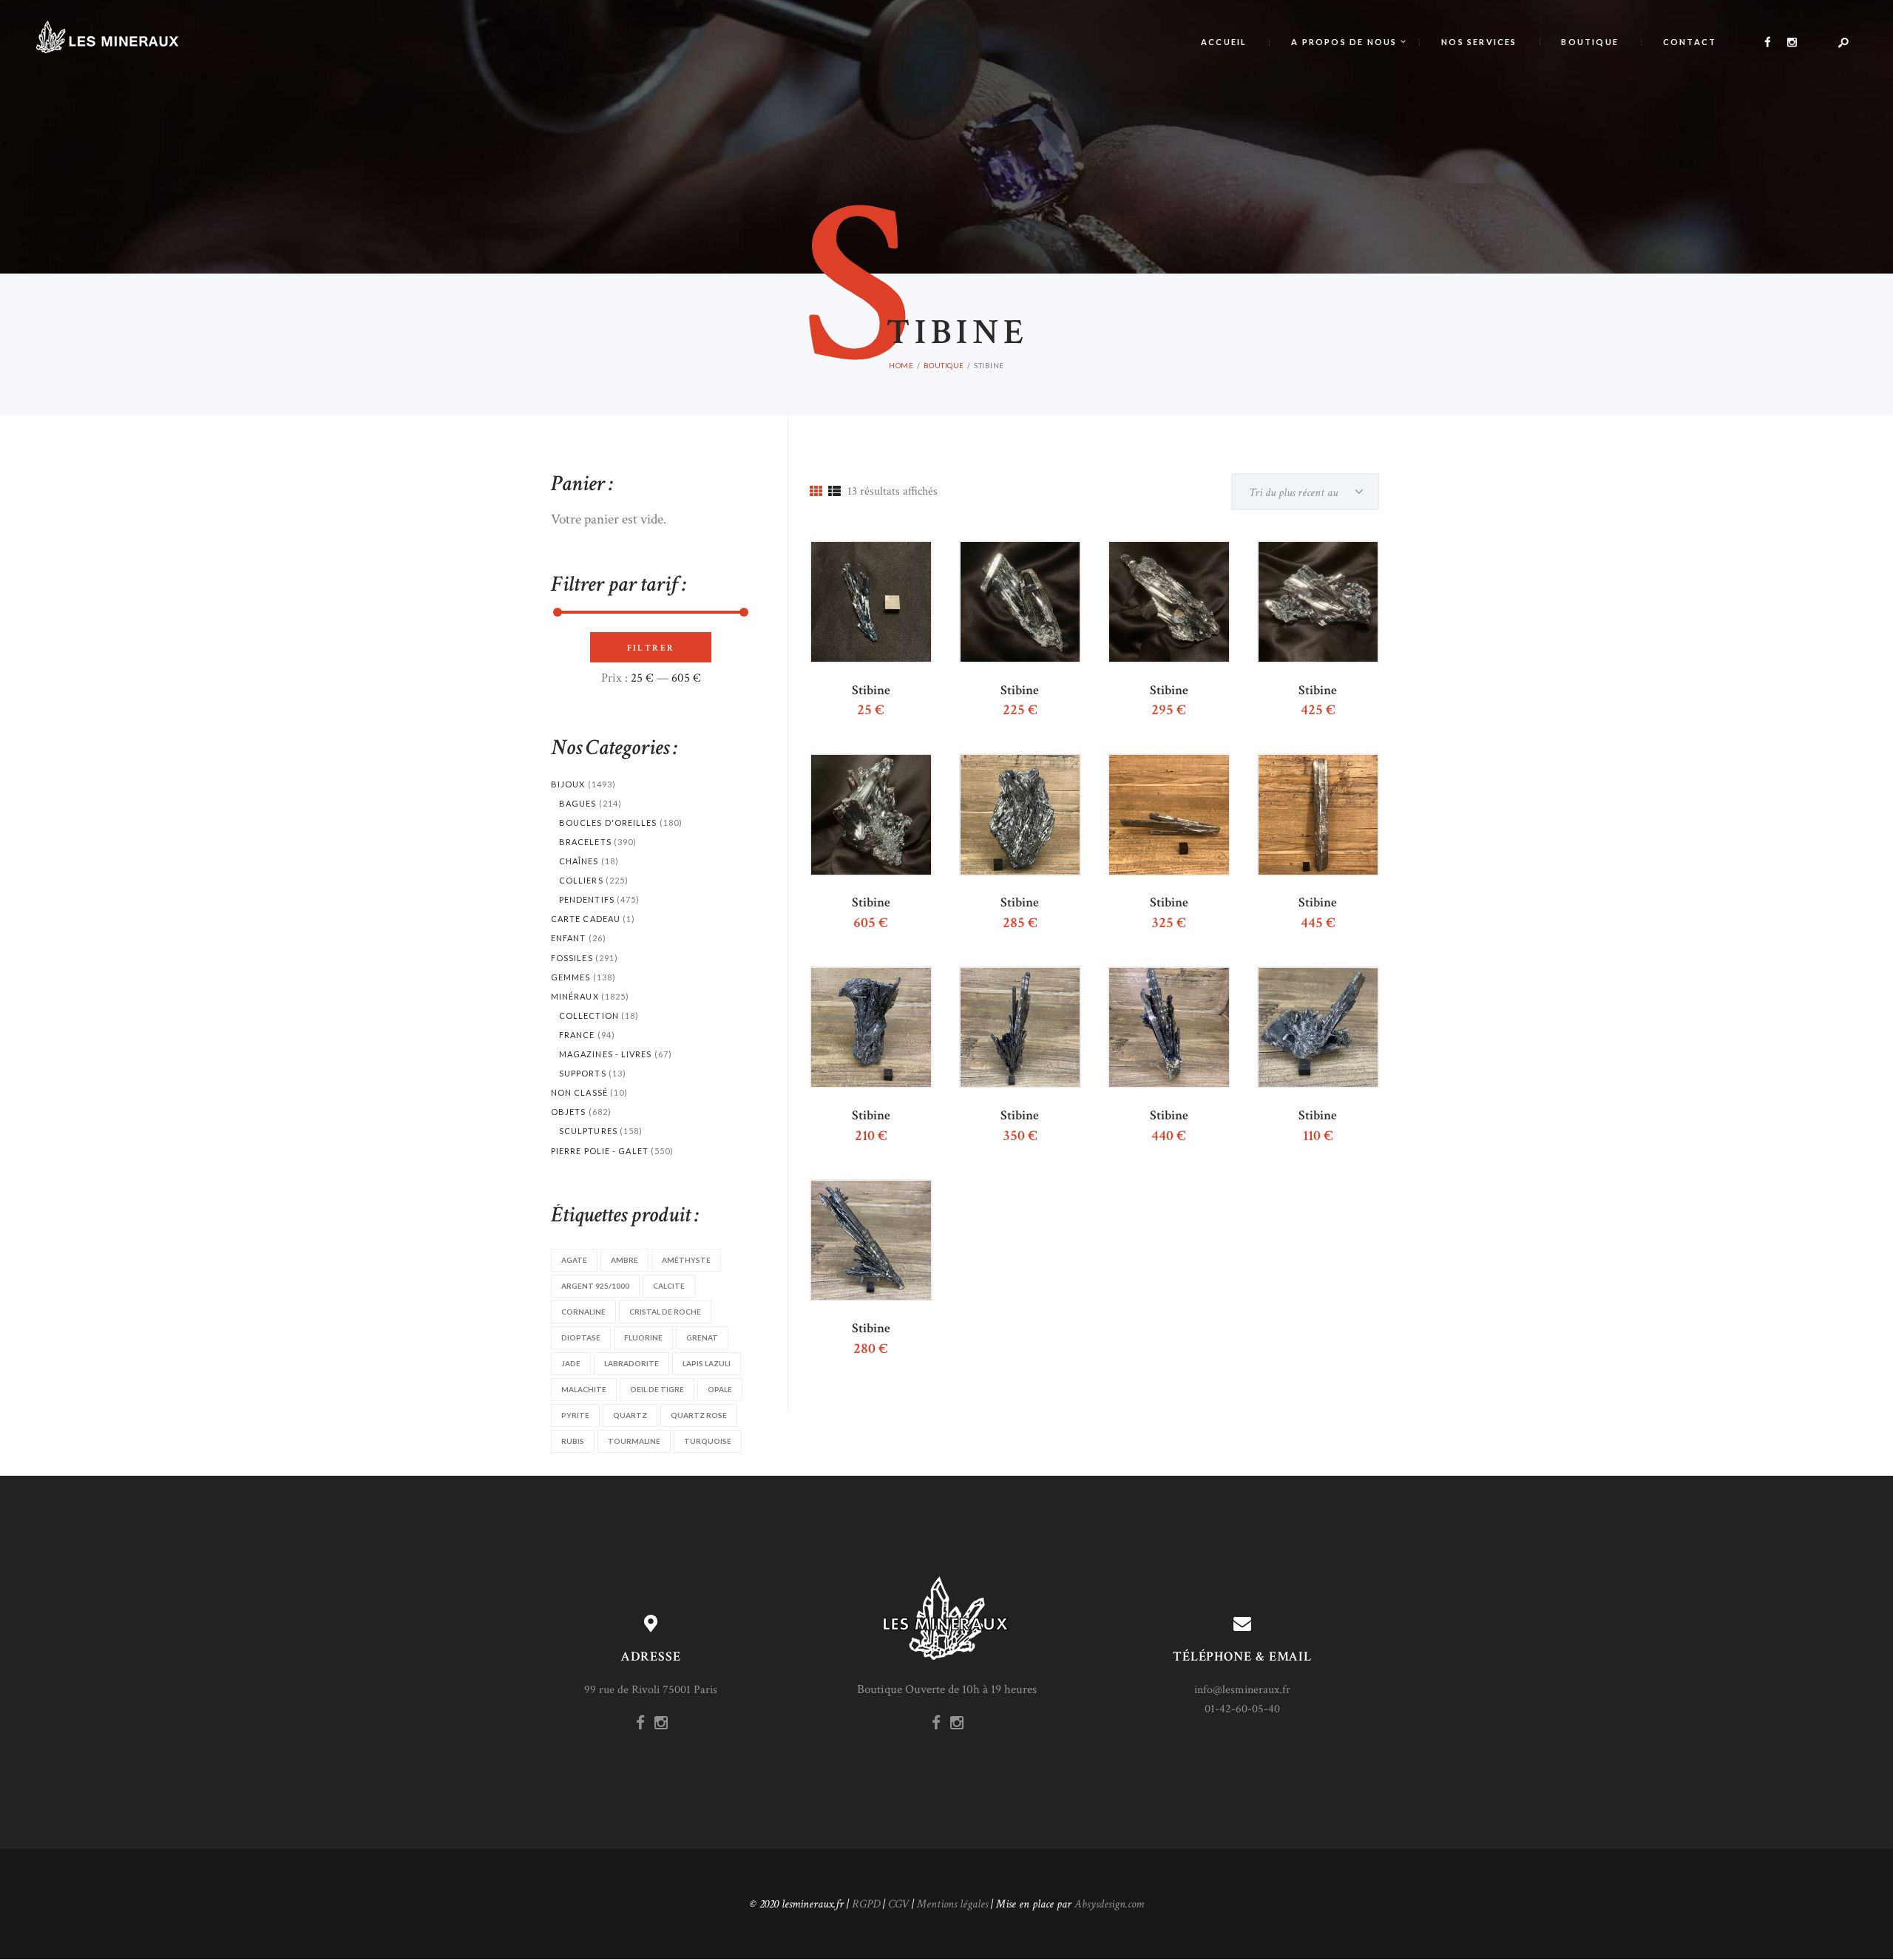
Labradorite (631, 1363)
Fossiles (572, 958)
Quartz (630, 1415)
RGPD (866, 1904)
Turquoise (708, 1441)
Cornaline (583, 1312)
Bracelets (585, 842)
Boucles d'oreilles (608, 823)
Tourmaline (634, 1441)
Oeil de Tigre (657, 1389)
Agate (574, 1260)
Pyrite (575, 1415)
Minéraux (575, 996)
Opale (720, 1389)
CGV (898, 1904)
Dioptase (581, 1337)
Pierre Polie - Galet (600, 1151)
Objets (569, 1112)
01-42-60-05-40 (1242, 1709)
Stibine (871, 691)
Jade (571, 1363)
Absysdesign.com (1109, 1904)
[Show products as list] (834, 492)
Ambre (624, 1260)
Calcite (669, 1286)
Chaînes (579, 861)
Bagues (578, 803)
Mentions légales (952, 1904)
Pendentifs (587, 899)
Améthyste (686, 1260)
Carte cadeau (586, 919)
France (577, 1035)
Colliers (581, 880)
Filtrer (651, 648)
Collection (589, 1015)
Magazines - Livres (606, 1054)
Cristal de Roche (665, 1312)
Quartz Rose (699, 1415)
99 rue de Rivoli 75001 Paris (651, 1690)
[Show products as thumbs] (816, 492)
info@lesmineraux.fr (1242, 1690)
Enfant (569, 938)
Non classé (579, 1092)
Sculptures (588, 1131)
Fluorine (643, 1337)
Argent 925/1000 (595, 1286)
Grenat (702, 1337)
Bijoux (568, 784)
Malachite (584, 1389)
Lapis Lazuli (707, 1363)
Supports (583, 1073)
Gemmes (571, 977)
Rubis (573, 1441)
